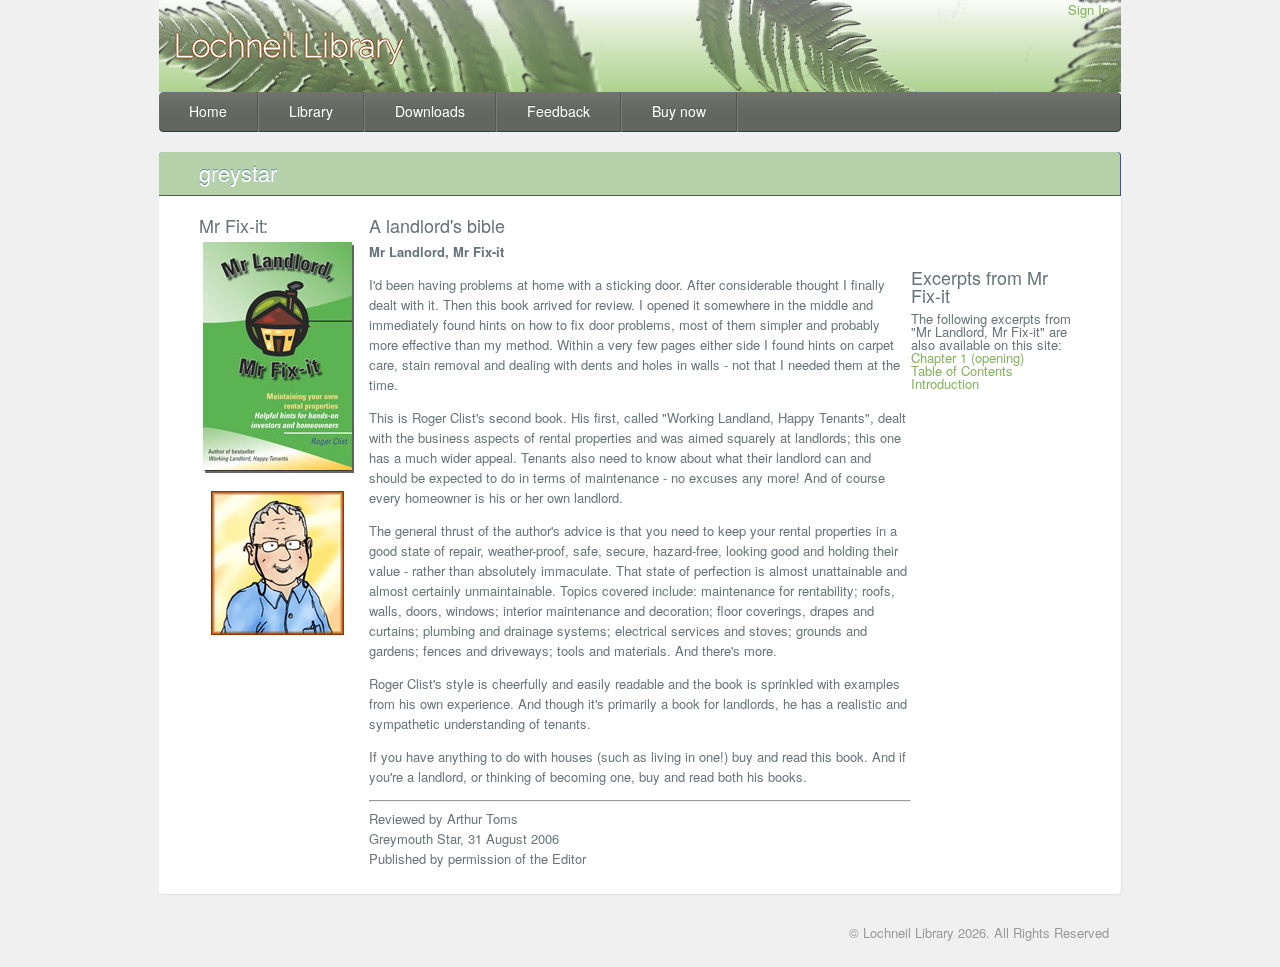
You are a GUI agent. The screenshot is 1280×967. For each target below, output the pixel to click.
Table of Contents (962, 370)
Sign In (1088, 9)
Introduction (945, 383)
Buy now (679, 111)
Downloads (430, 111)
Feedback (558, 111)
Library (311, 111)
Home (208, 111)
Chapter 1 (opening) (967, 357)
